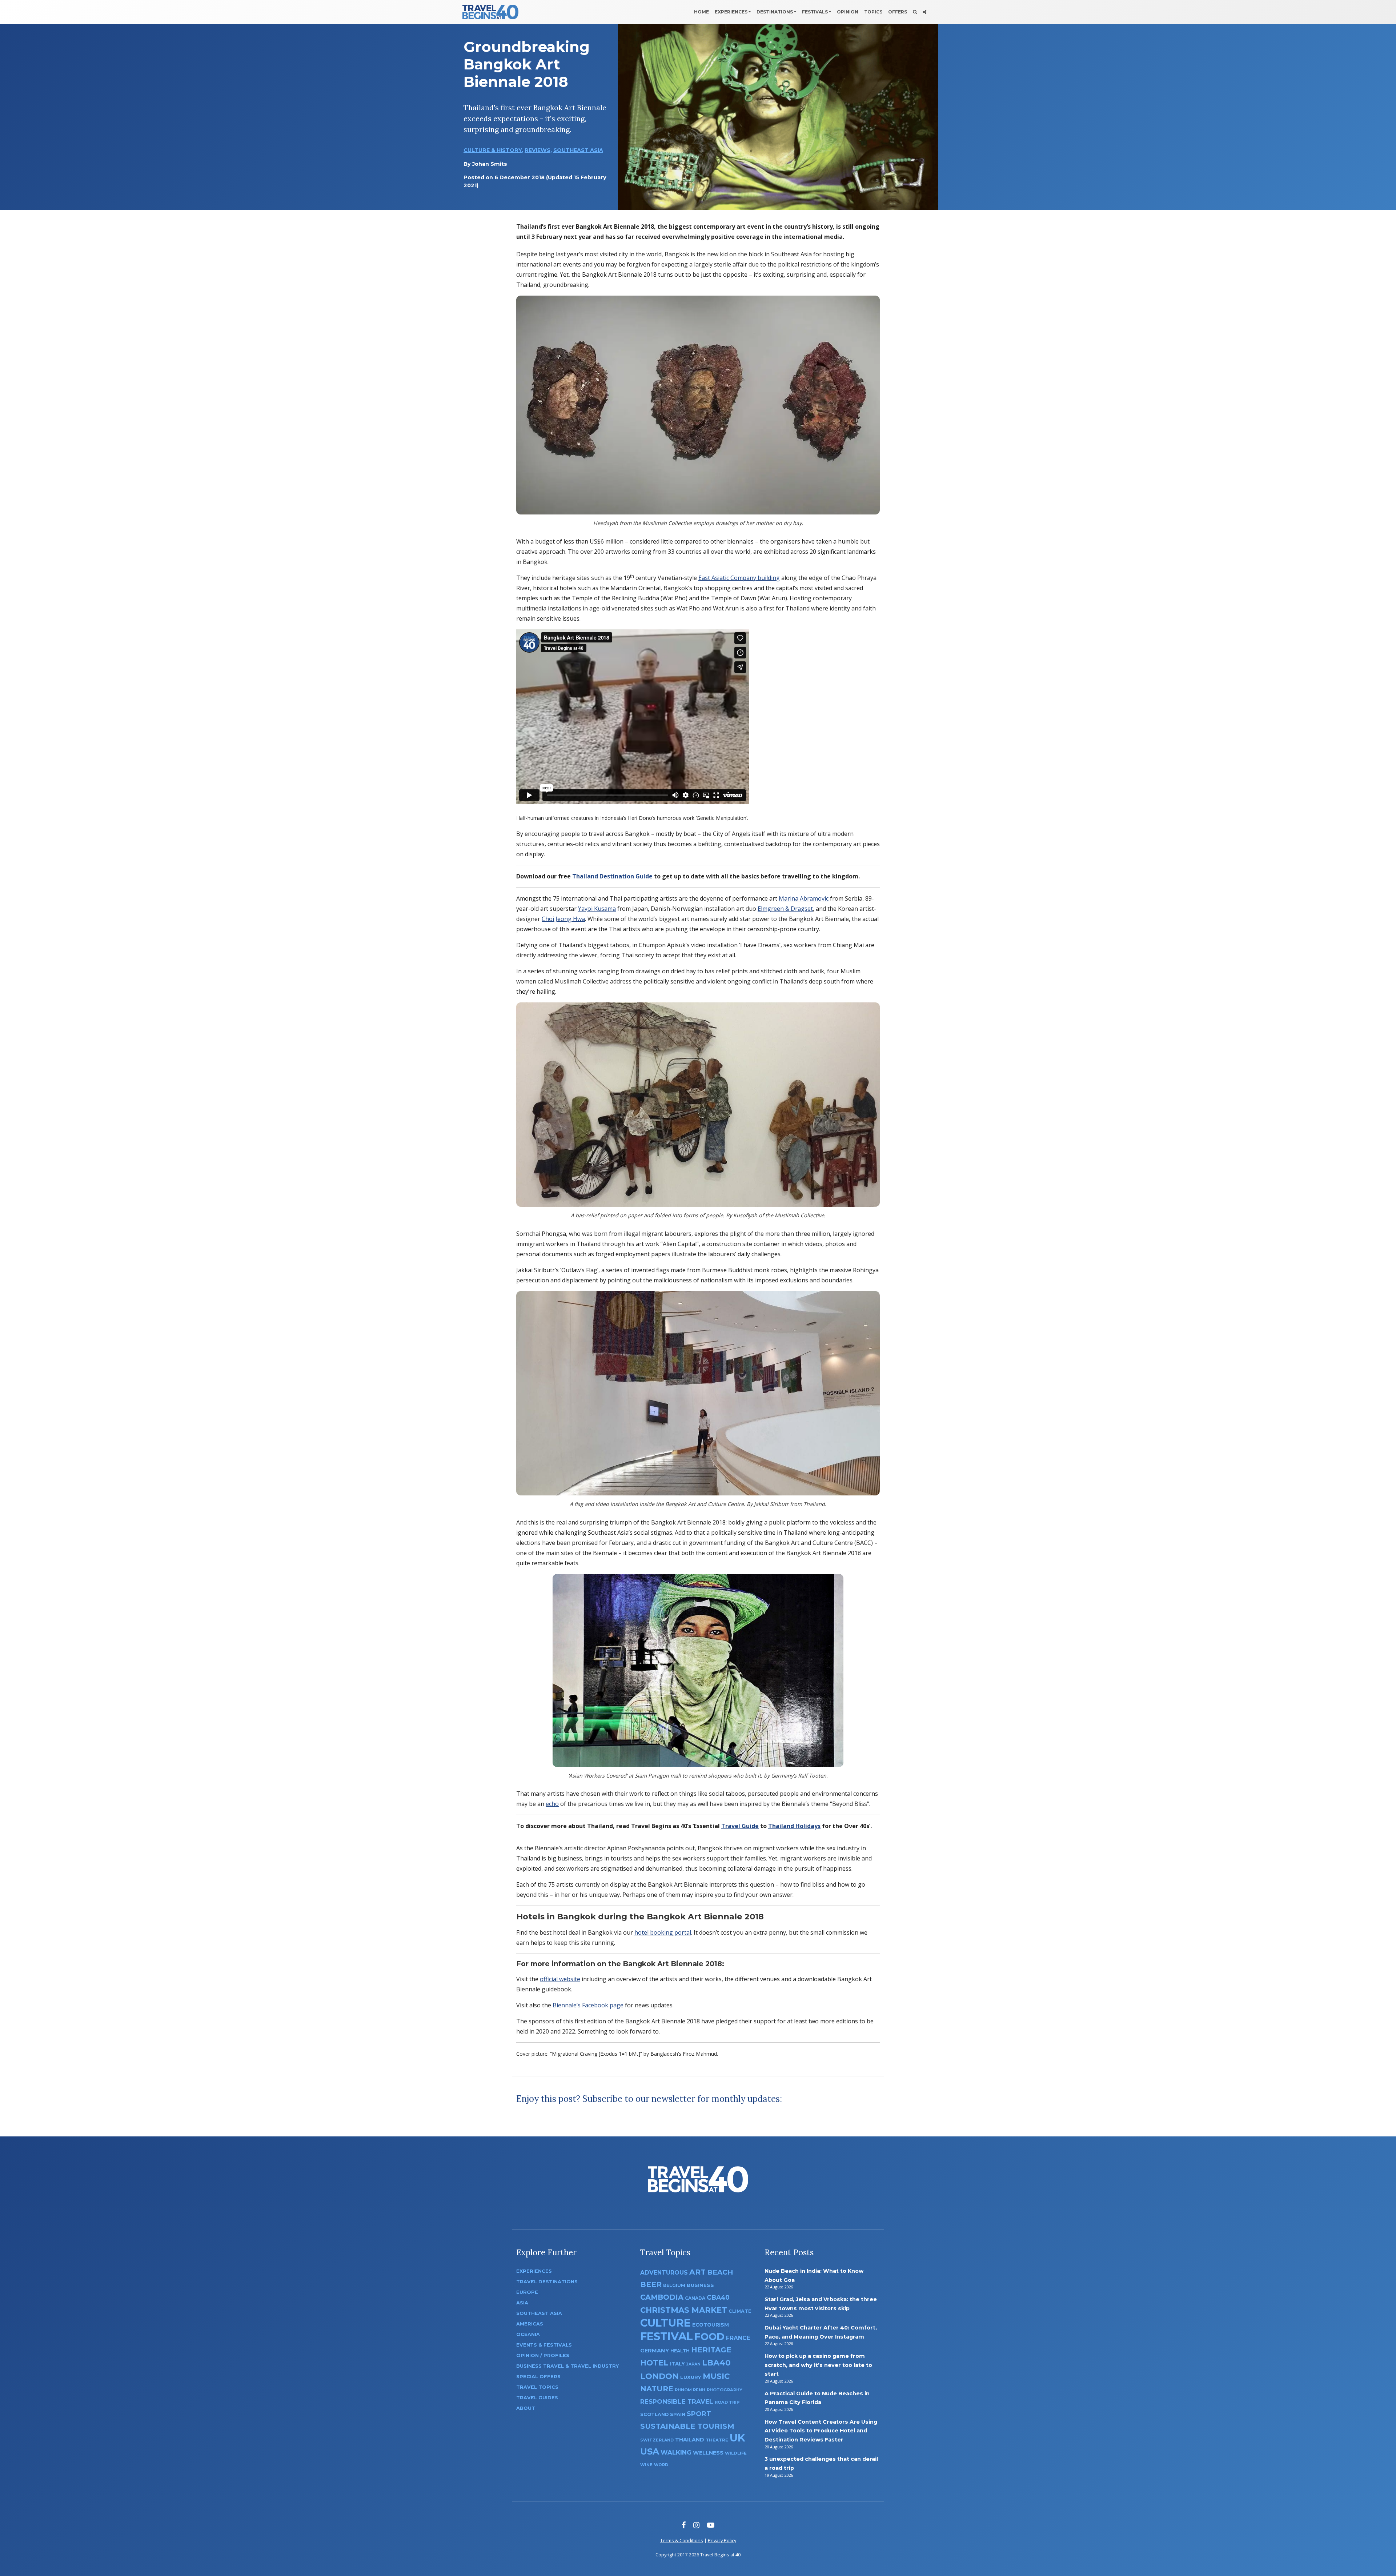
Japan (693, 2364)
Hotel (654, 2363)
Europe (527, 2292)
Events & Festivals (544, 2345)
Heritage (711, 2350)
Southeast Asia (578, 150)
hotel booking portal (663, 1932)
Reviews (537, 150)
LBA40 (716, 2363)
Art (697, 2272)
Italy (677, 2364)
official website (560, 1979)
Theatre (717, 2440)
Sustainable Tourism (687, 2426)
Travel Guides (537, 2398)
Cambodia (662, 2297)
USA (650, 2451)
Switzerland (657, 2440)
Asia (522, 2303)
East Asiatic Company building (739, 578)
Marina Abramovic (804, 898)
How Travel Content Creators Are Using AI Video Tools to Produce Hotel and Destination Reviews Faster (821, 2431)
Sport (699, 2414)
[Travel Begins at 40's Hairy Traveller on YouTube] (711, 2525)
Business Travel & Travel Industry (567, 2366)
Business (700, 2285)
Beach (720, 2272)
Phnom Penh (690, 2390)
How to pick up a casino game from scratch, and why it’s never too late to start (818, 2365)
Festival (667, 2336)
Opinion (848, 12)
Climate (740, 2311)
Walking (676, 2452)
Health (680, 2351)
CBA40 (718, 2297)
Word (661, 2465)
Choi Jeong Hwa (563, 919)
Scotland (654, 2414)
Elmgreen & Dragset (785, 909)
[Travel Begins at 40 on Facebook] (684, 2525)
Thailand (690, 2440)
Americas (530, 2324)
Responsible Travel (677, 2401)
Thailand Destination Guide (612, 876)
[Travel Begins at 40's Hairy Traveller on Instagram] (696, 2525)
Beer (651, 2284)
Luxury (691, 2377)
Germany (655, 2351)
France (738, 2338)
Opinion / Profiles (543, 2355)
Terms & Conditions (682, 2540)
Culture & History (493, 150)
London (659, 2376)
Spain (678, 2414)
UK (737, 2438)
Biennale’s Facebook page (588, 2005)
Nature (657, 2389)
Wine (646, 2465)
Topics (873, 12)
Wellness (708, 2453)
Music (716, 2376)
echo (552, 1804)
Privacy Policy (722, 2540)
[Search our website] (915, 12)
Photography (725, 2390)
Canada (695, 2298)
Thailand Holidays (794, 1826)
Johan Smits (490, 164)
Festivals (815, 12)
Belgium (674, 2285)
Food (709, 2337)
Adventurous (664, 2273)
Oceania (528, 2334)
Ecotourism (711, 2325)
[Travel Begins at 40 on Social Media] (924, 12)
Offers (898, 12)
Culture (665, 2323)
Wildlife (736, 2453)
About (526, 2408)
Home (701, 12)
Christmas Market (684, 2310)
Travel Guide (740, 1826)
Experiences (731, 12)
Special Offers (538, 2377)
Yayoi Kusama (597, 909)
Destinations (775, 12)
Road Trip (727, 2402)
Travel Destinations (547, 2282)
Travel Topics (537, 2387)
